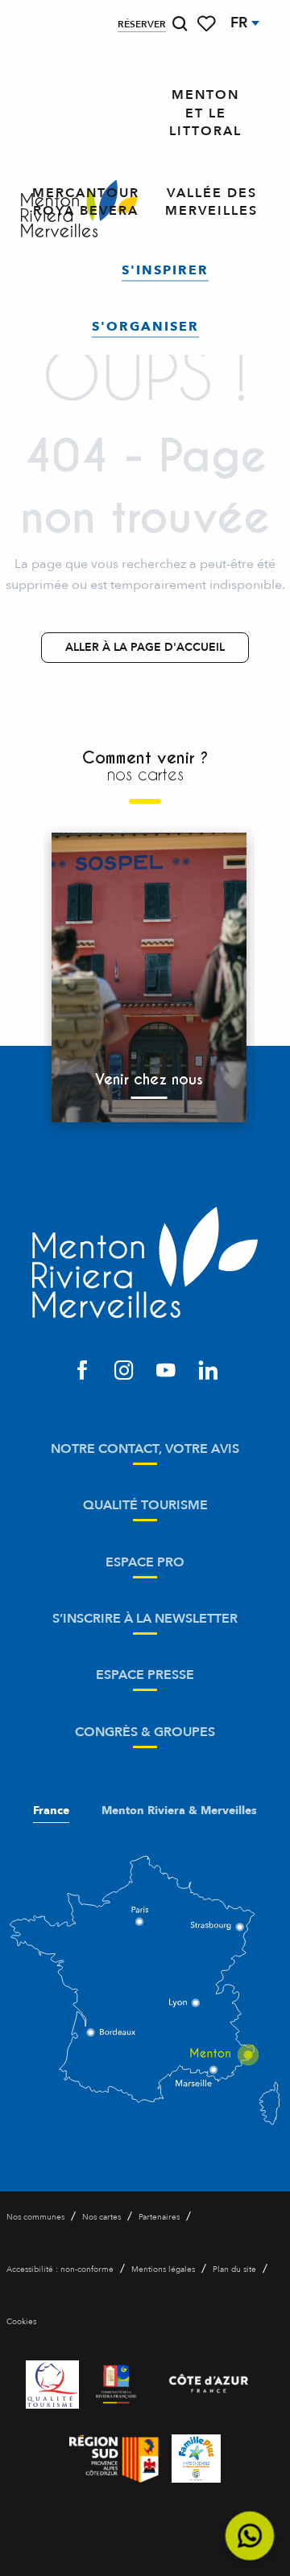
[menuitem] (205, 113)
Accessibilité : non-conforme (60, 2269)
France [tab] (51, 1811)
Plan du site (234, 2269)
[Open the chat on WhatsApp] (250, 2536)
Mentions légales (163, 2269)
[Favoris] (208, 24)
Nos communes (35, 2217)
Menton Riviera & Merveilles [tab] (179, 1811)
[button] (180, 24)
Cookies (21, 2322)
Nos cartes (101, 2217)
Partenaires (159, 2217)
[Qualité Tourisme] (52, 2385)
